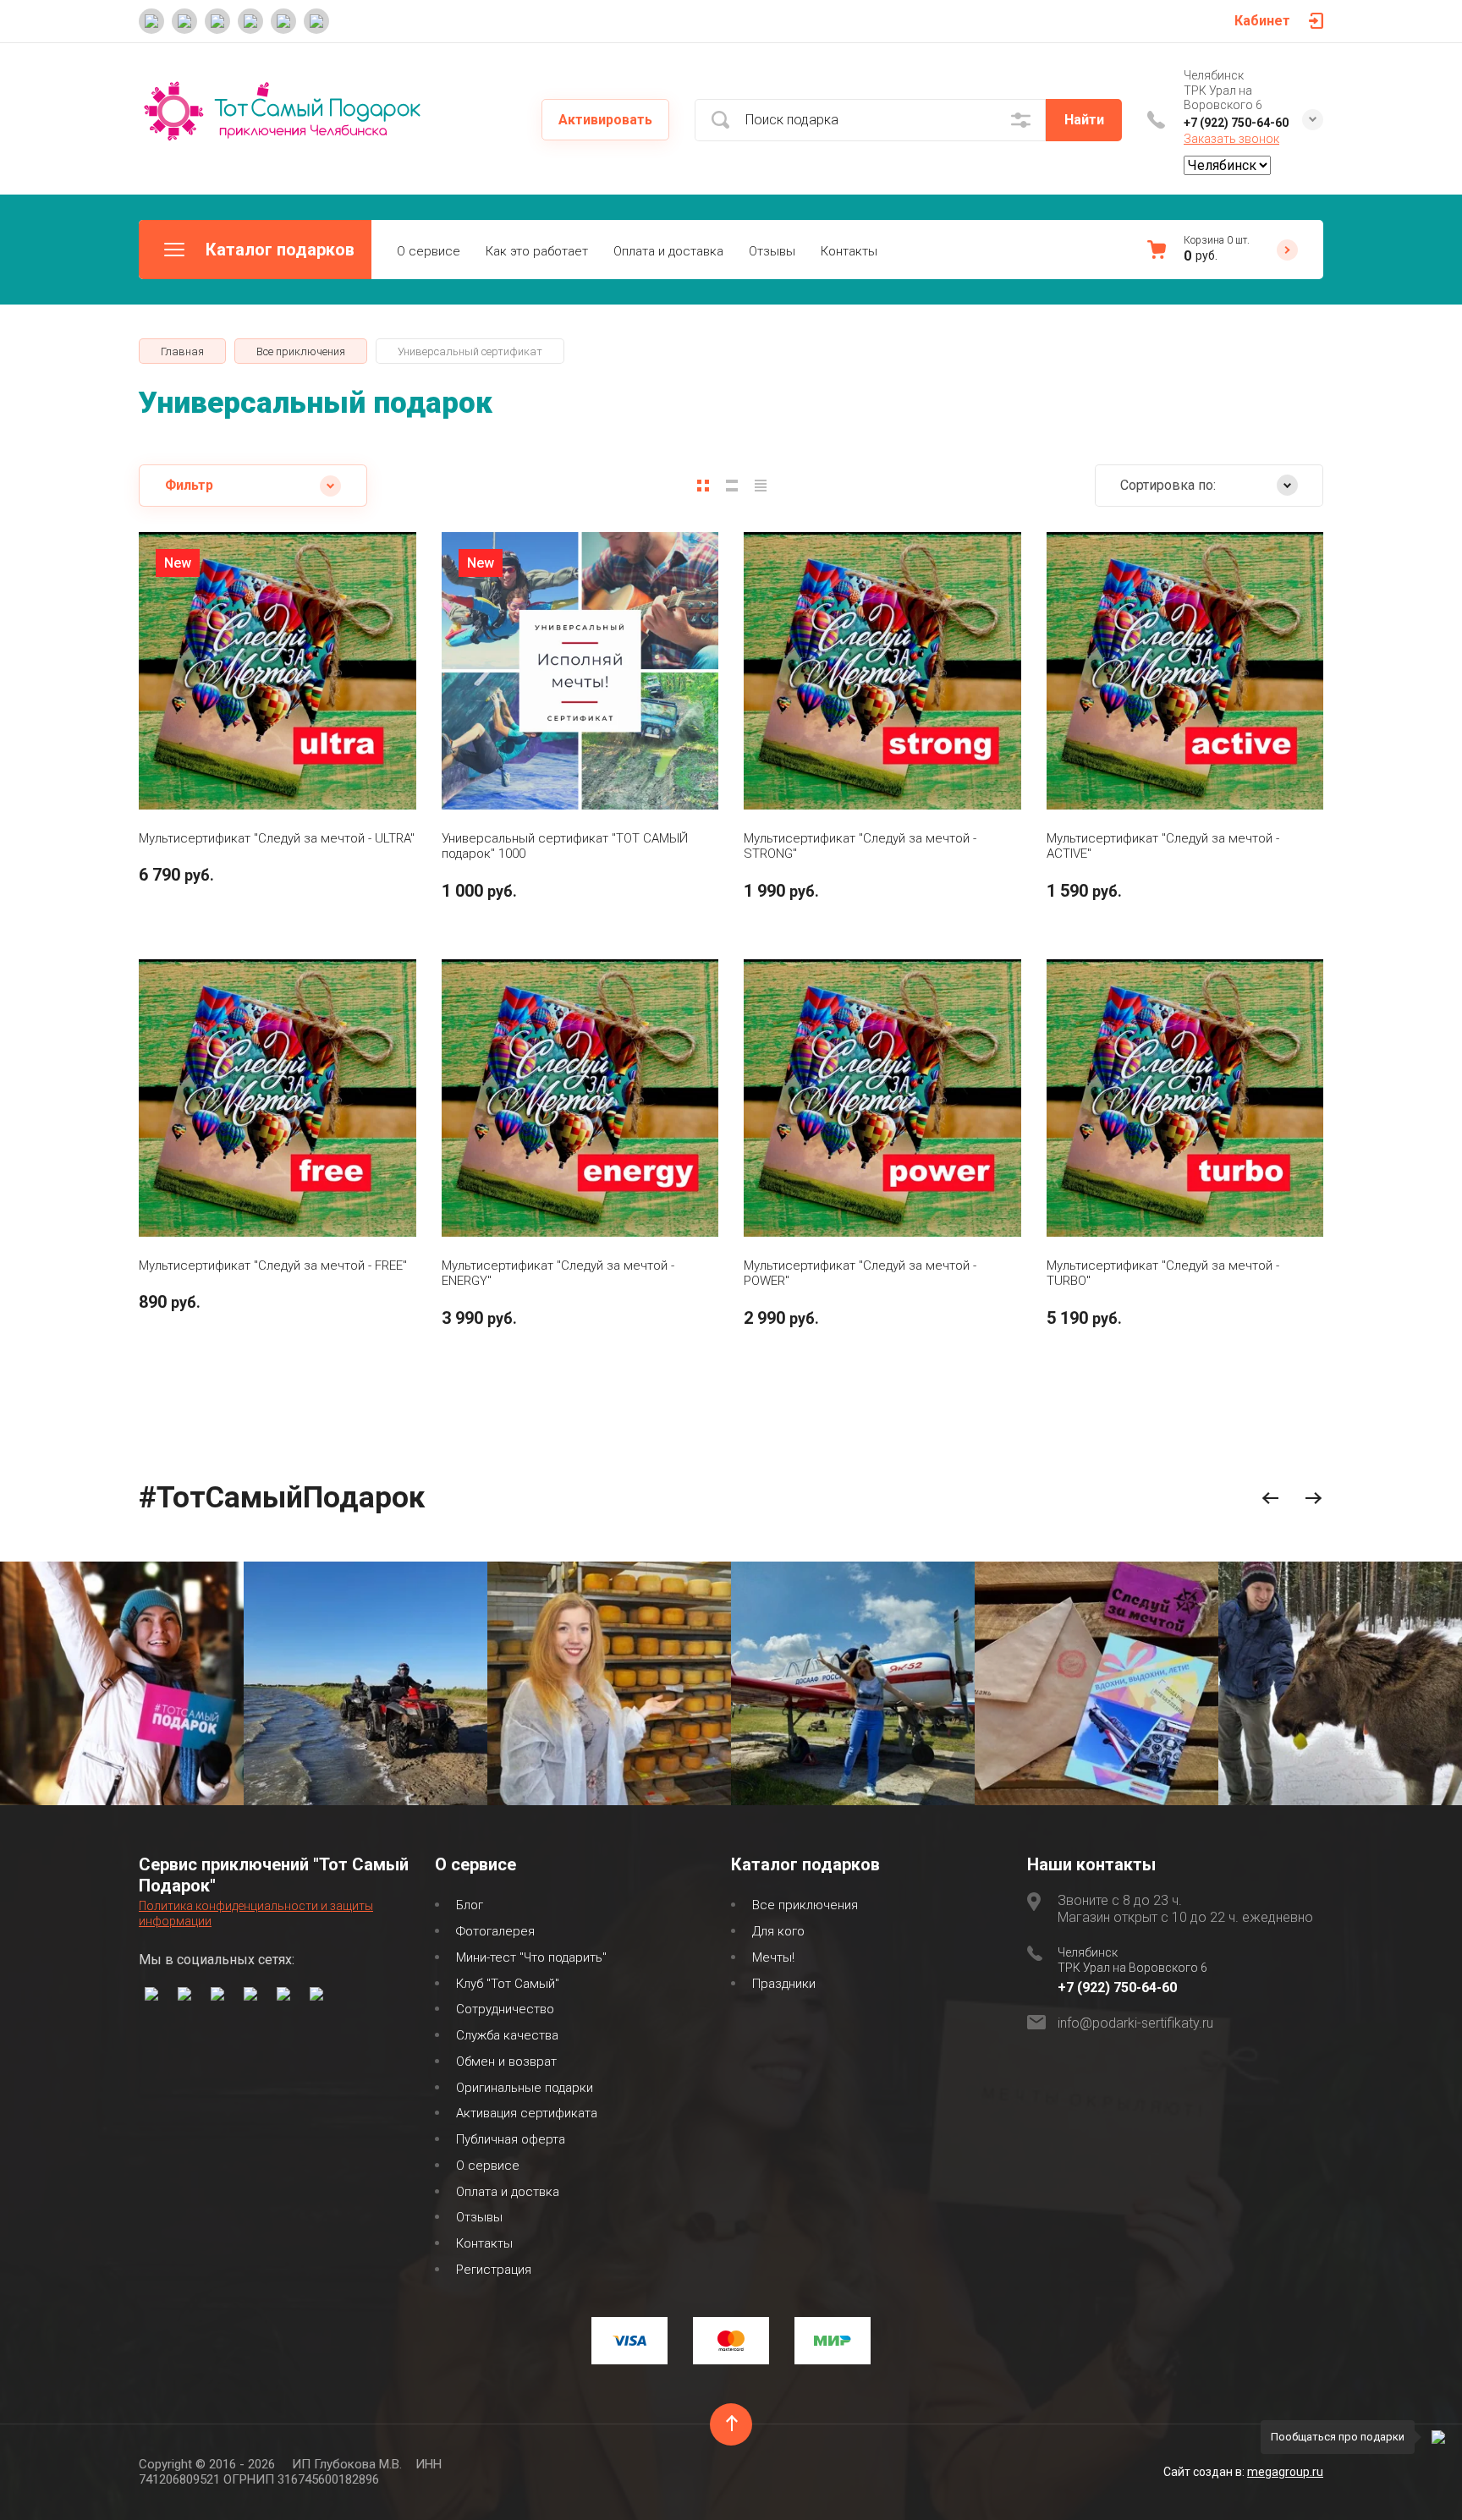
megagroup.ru (1285, 2472)
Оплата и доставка (668, 251)
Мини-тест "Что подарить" (531, 1957)
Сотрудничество (505, 2009)
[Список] (732, 486)
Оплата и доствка (508, 2192)
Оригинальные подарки (525, 2088)
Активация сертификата (527, 2113)
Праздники (784, 1984)
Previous (1270, 1499)
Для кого (778, 1931)
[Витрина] (703, 486)
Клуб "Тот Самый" (508, 1984)
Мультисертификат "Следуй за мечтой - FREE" (273, 1265)
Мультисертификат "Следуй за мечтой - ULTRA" (277, 838)
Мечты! (773, 1957)
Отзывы (772, 251)
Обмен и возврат (506, 2062)
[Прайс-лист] (761, 486)
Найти (1084, 120)
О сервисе (429, 251)
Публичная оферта (511, 2139)
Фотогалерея (495, 1931)
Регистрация (494, 2270)
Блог (470, 1905)
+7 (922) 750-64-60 (1236, 123)
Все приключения (805, 1905)
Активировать (605, 120)
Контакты (849, 251)
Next (1314, 1499)
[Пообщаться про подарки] (1438, 2437)
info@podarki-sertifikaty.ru (1135, 2023)
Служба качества (507, 2035)
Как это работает (537, 251)
